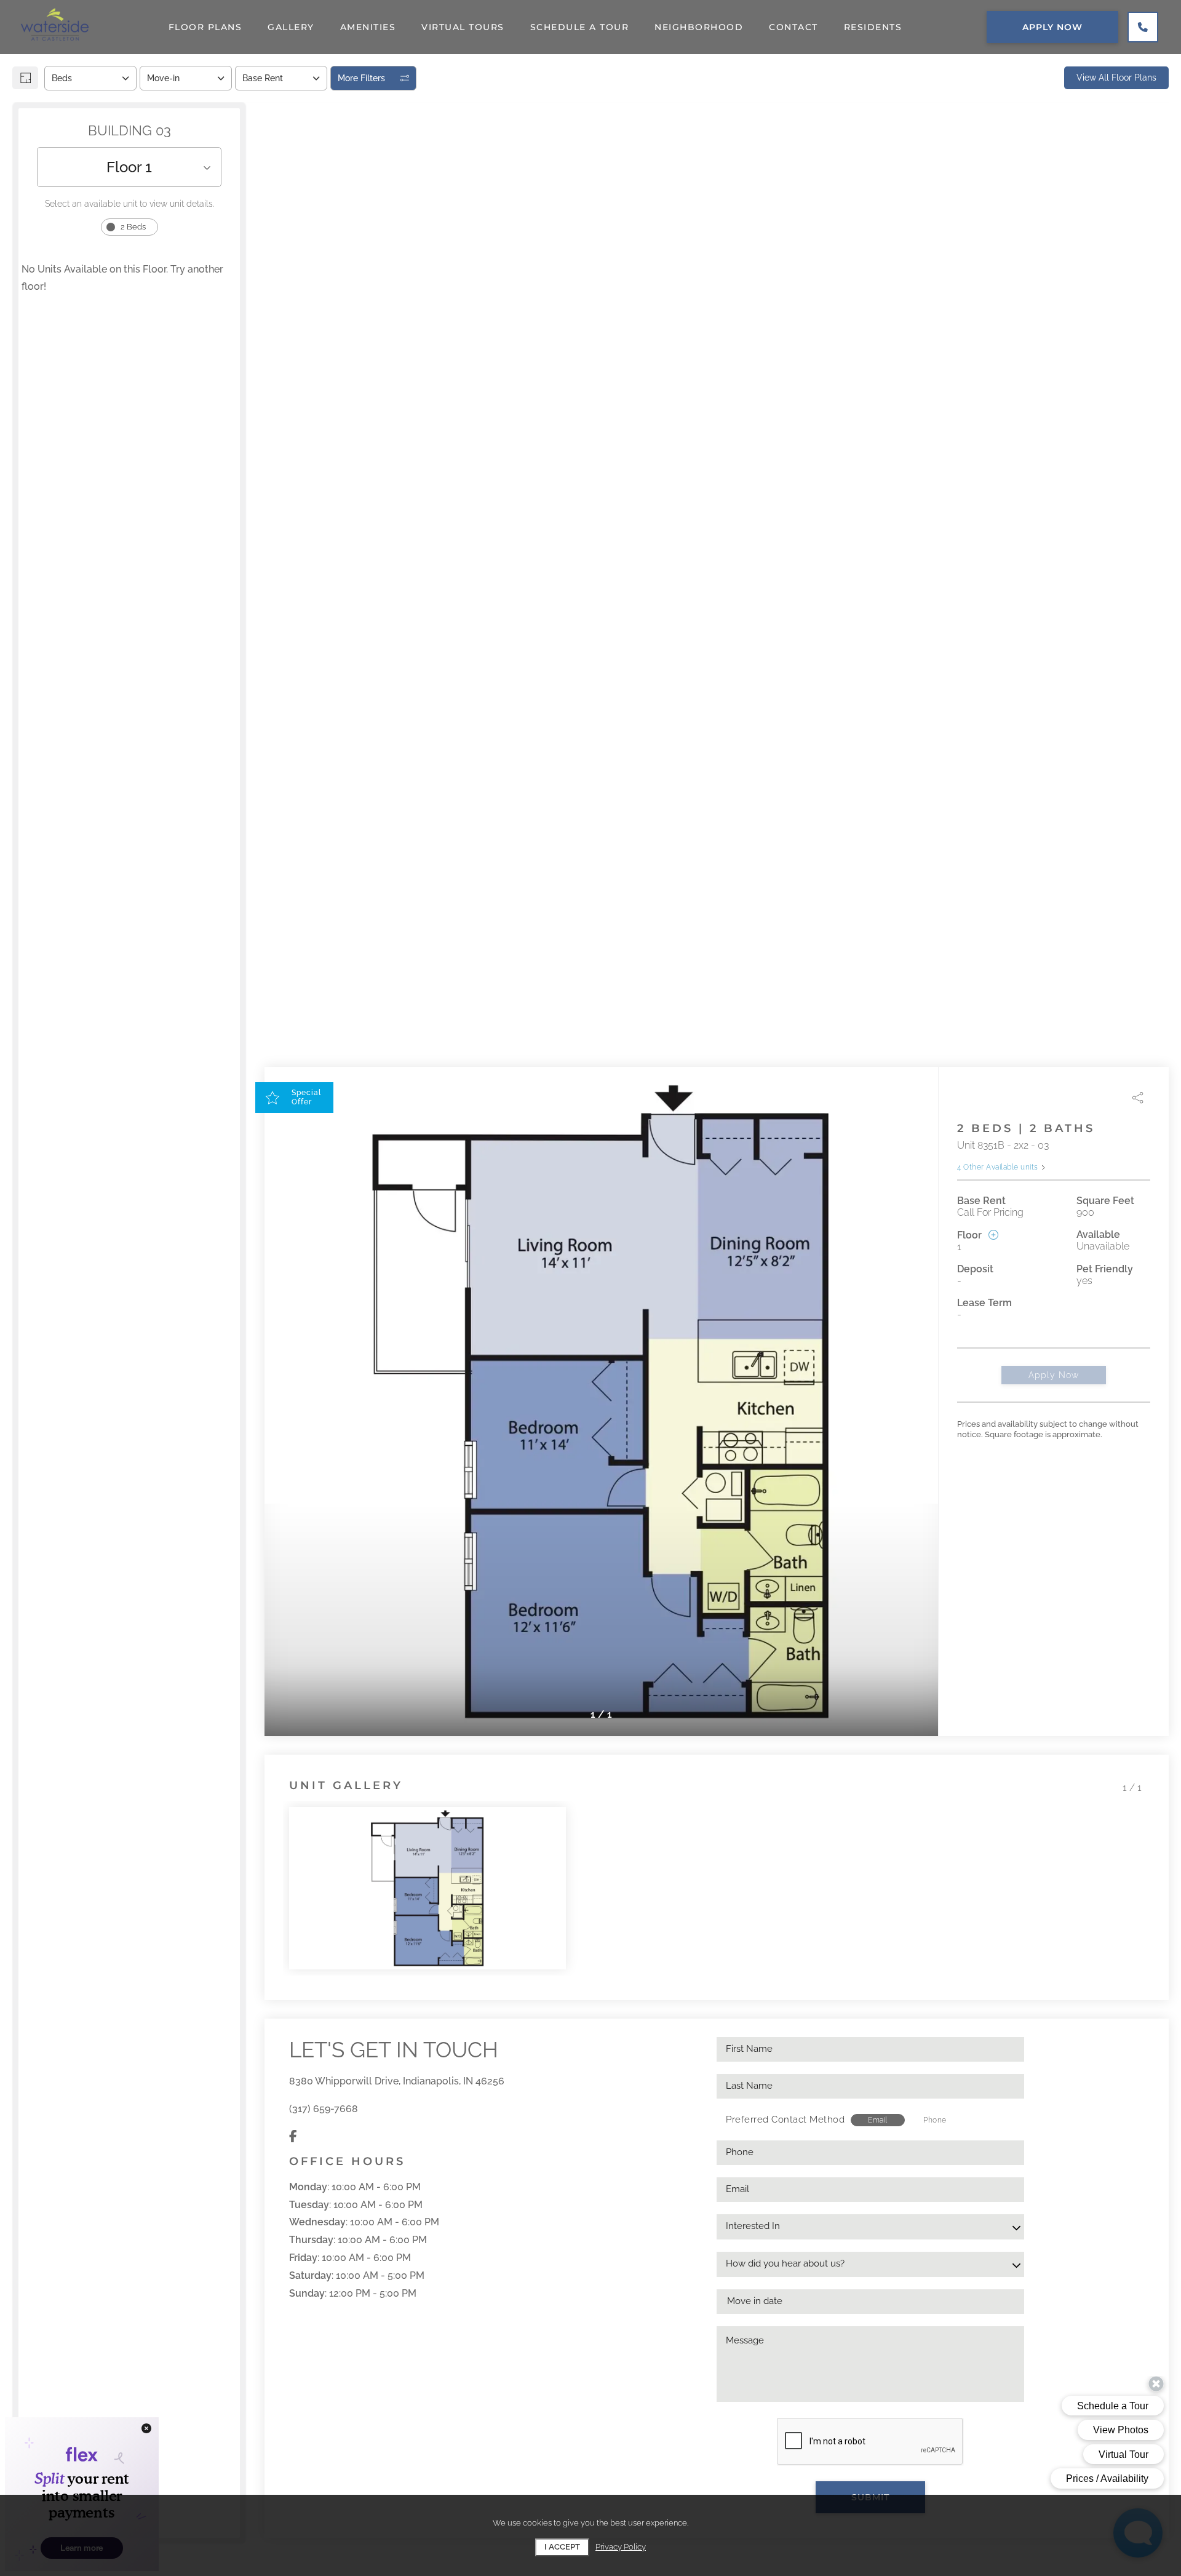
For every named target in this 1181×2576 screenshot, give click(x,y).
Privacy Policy (621, 2547)
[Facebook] (293, 2136)
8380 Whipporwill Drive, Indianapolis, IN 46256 (397, 2081)
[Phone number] (1143, 27)
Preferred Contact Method (785, 2119)
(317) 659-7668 (324, 2109)
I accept (562, 2547)
